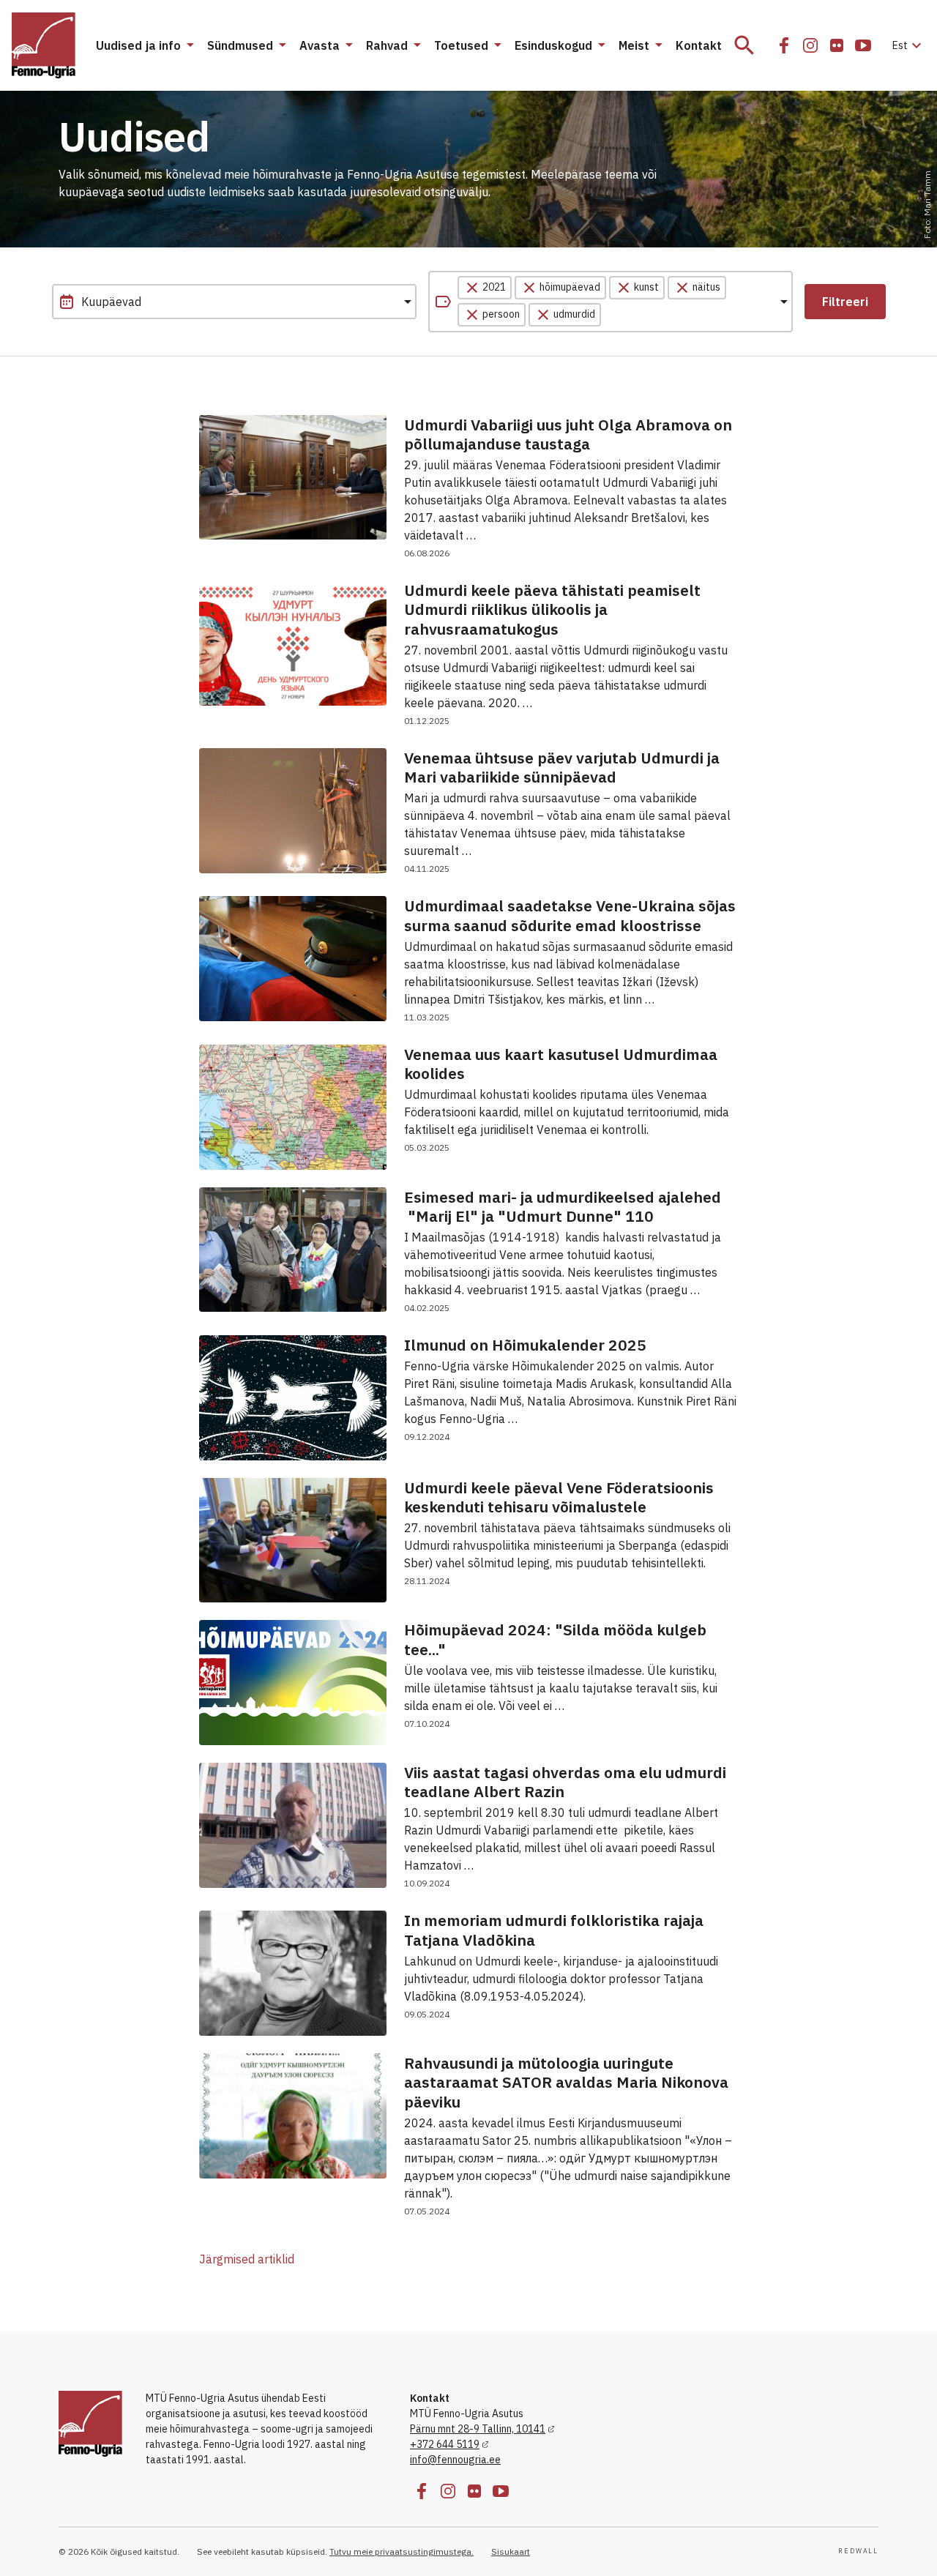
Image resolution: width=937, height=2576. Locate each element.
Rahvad (387, 45)
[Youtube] (863, 45)
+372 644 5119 (445, 2444)
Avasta (320, 45)
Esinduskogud (553, 45)
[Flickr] (837, 45)
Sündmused (240, 45)
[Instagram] (810, 45)
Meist (634, 45)
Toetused (461, 45)
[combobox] (611, 302)
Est (909, 45)
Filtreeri (845, 302)
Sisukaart (511, 2551)
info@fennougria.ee (455, 2460)
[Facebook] (784, 45)
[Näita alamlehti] (190, 45)
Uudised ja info (138, 45)
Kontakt (699, 45)
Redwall (858, 2551)
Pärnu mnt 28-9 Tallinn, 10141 (478, 2429)
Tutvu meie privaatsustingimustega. (402, 2551)
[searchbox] (673, 315)
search (744, 45)
